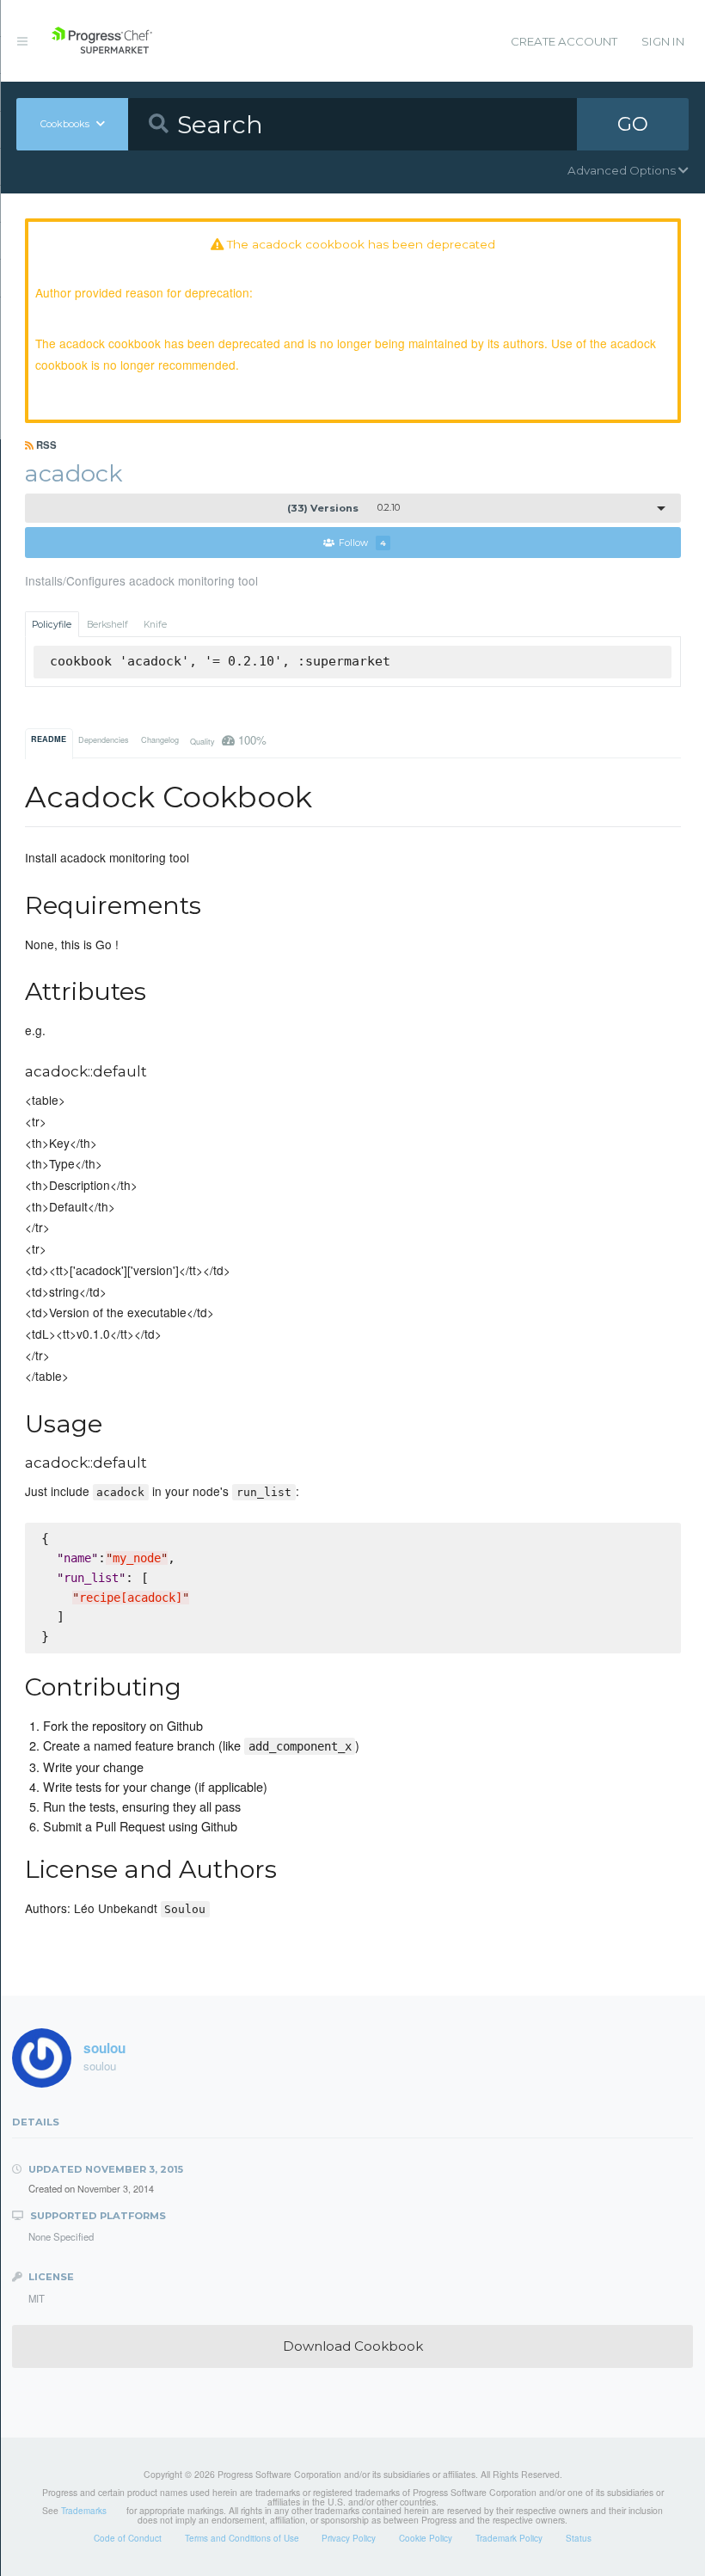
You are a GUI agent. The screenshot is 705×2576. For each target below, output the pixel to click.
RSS (45, 445)
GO (633, 124)
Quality (228, 740)
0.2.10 (343, 508)
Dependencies (104, 740)
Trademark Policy (509, 2538)
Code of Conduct (128, 2538)
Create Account (564, 41)
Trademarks (84, 2511)
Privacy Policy (349, 2538)
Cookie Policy (426, 2538)
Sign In (663, 41)
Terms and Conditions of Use (242, 2538)
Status (579, 2538)
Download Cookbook (353, 2346)
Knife (155, 625)
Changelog (160, 740)
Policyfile (52, 625)
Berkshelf (107, 625)
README (49, 739)
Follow (362, 543)
